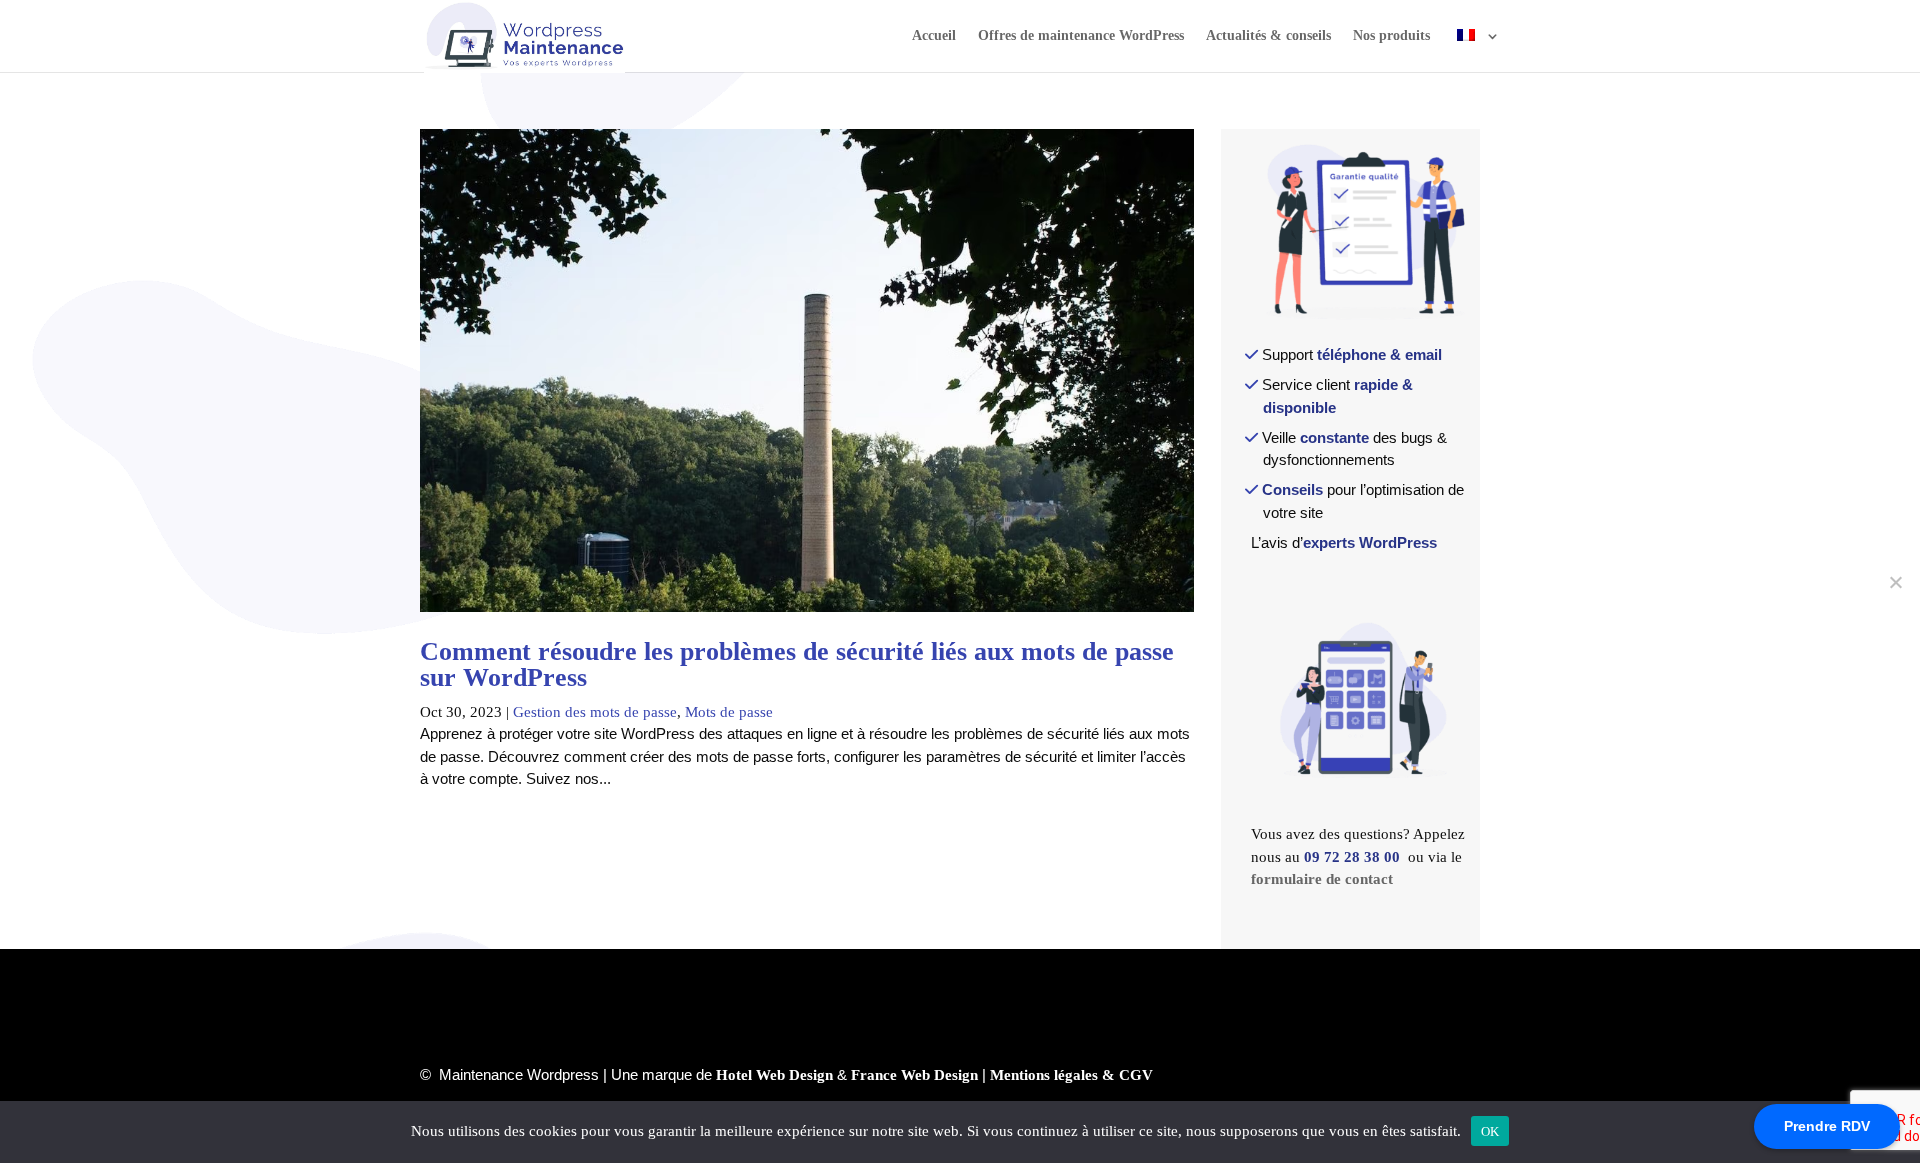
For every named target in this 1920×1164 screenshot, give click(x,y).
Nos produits (1391, 36)
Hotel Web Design (774, 1075)
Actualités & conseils (1268, 36)
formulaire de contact (1322, 879)
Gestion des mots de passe (595, 712)
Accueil (934, 36)
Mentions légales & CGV (1071, 1075)
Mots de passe (729, 712)
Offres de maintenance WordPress (1081, 36)
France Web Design (914, 1075)
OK (1490, 1131)
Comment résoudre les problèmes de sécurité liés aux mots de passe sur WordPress (797, 664)
